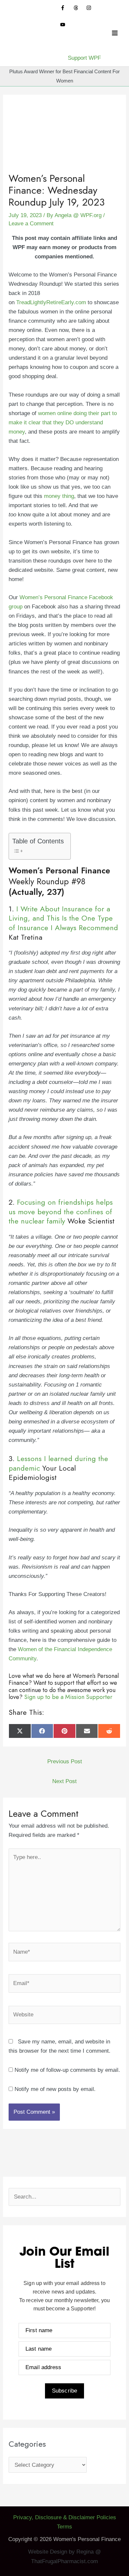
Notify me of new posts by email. (55, 2089)
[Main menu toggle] (115, 33)
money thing (59, 496)
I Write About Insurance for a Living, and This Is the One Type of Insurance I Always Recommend (63, 918)
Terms (64, 2527)
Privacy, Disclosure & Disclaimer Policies (65, 2517)
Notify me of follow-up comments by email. (67, 2070)
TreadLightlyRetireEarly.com (51, 302)
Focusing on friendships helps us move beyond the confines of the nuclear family (61, 1211)
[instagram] (92, 8)
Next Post (64, 1781)
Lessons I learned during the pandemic (58, 1463)
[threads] (79, 8)
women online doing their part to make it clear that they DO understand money (63, 423)
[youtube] (66, 25)
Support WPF (84, 58)
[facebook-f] (66, 8)
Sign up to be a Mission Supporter (68, 1697)
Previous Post (65, 1761)
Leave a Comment (31, 224)
